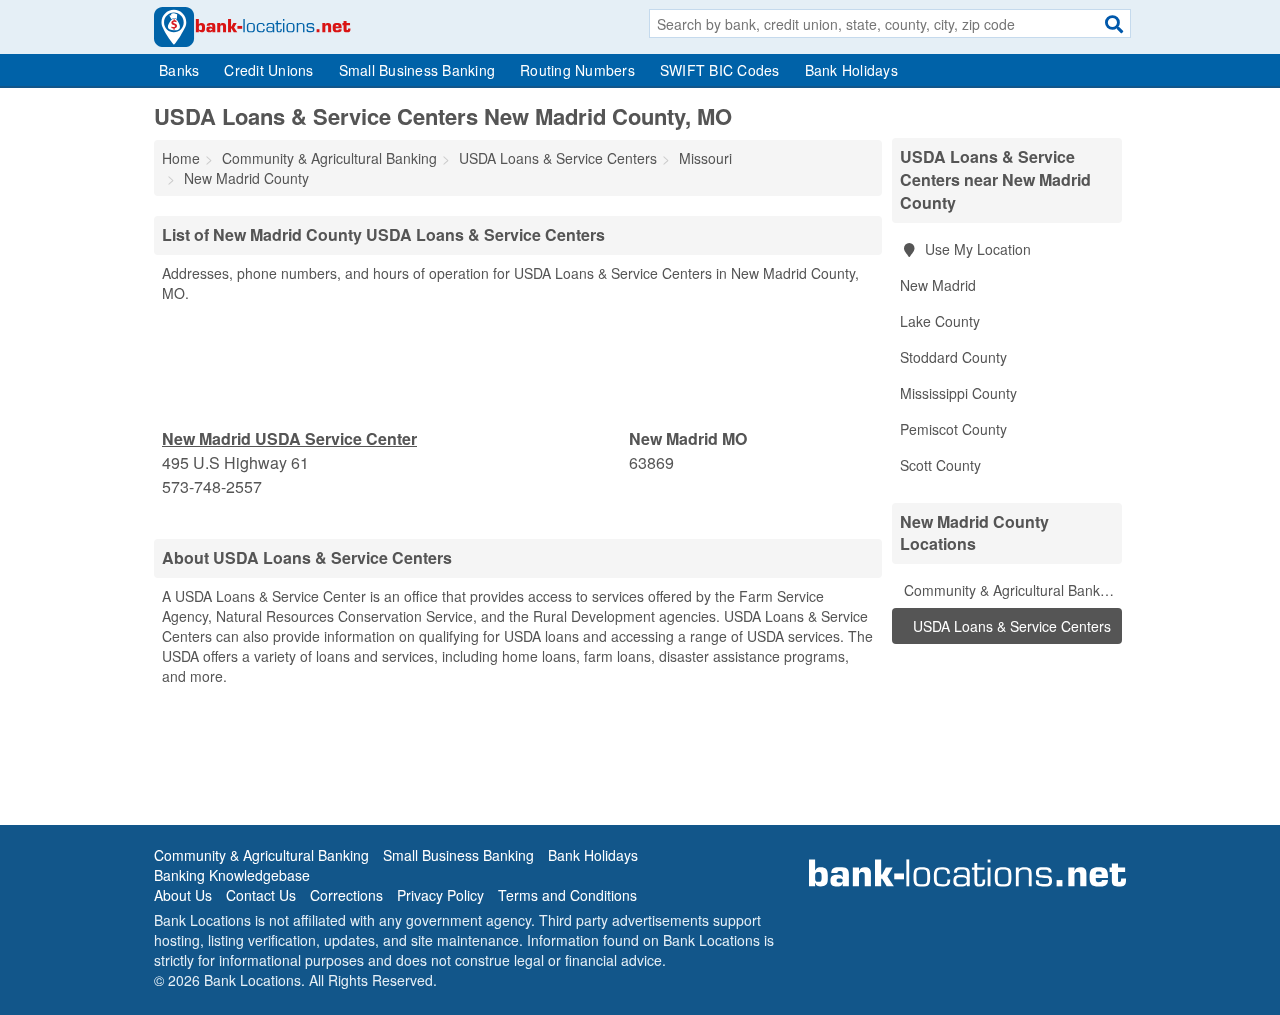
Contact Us (261, 895)
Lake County (940, 321)
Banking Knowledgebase (232, 875)
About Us (183, 895)
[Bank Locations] (252, 25)
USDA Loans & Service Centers (1010, 626)
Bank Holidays (851, 70)
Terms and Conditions (567, 895)
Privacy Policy (440, 895)
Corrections (346, 895)
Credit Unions (268, 70)
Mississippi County (958, 393)
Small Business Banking (417, 70)
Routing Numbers (577, 70)
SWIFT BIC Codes (720, 70)
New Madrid (938, 285)
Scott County (940, 465)
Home (181, 158)
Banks (179, 70)
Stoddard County (953, 357)
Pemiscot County (953, 429)
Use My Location (976, 249)
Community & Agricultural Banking (1009, 590)
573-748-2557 (212, 486)
